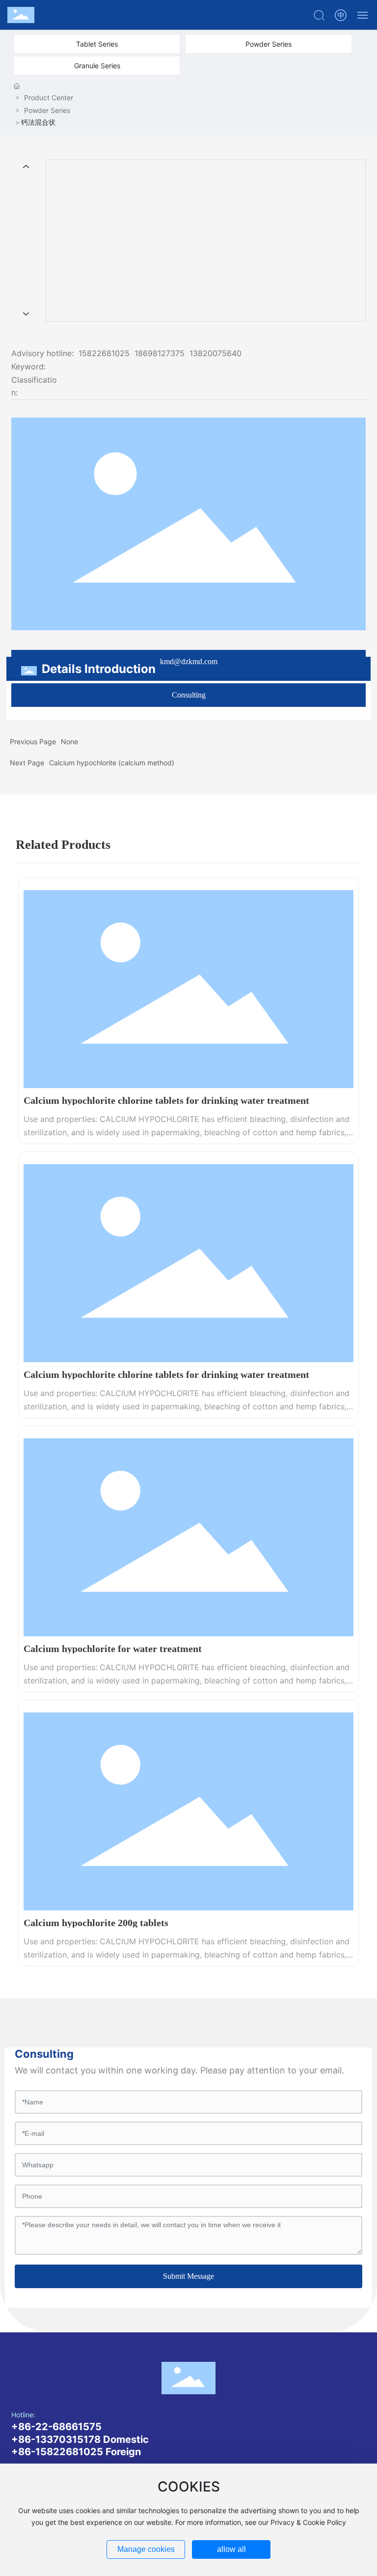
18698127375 (160, 353)
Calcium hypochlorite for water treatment (113, 1649)
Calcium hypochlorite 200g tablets (96, 1923)
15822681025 (104, 353)
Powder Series (269, 44)
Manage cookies (146, 2549)
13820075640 (215, 353)
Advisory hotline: (42, 353)
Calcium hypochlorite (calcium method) (112, 763)
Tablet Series (97, 44)
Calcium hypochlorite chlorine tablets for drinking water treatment (166, 1100)
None (69, 742)
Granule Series (97, 66)
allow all (231, 2549)
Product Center (49, 98)
